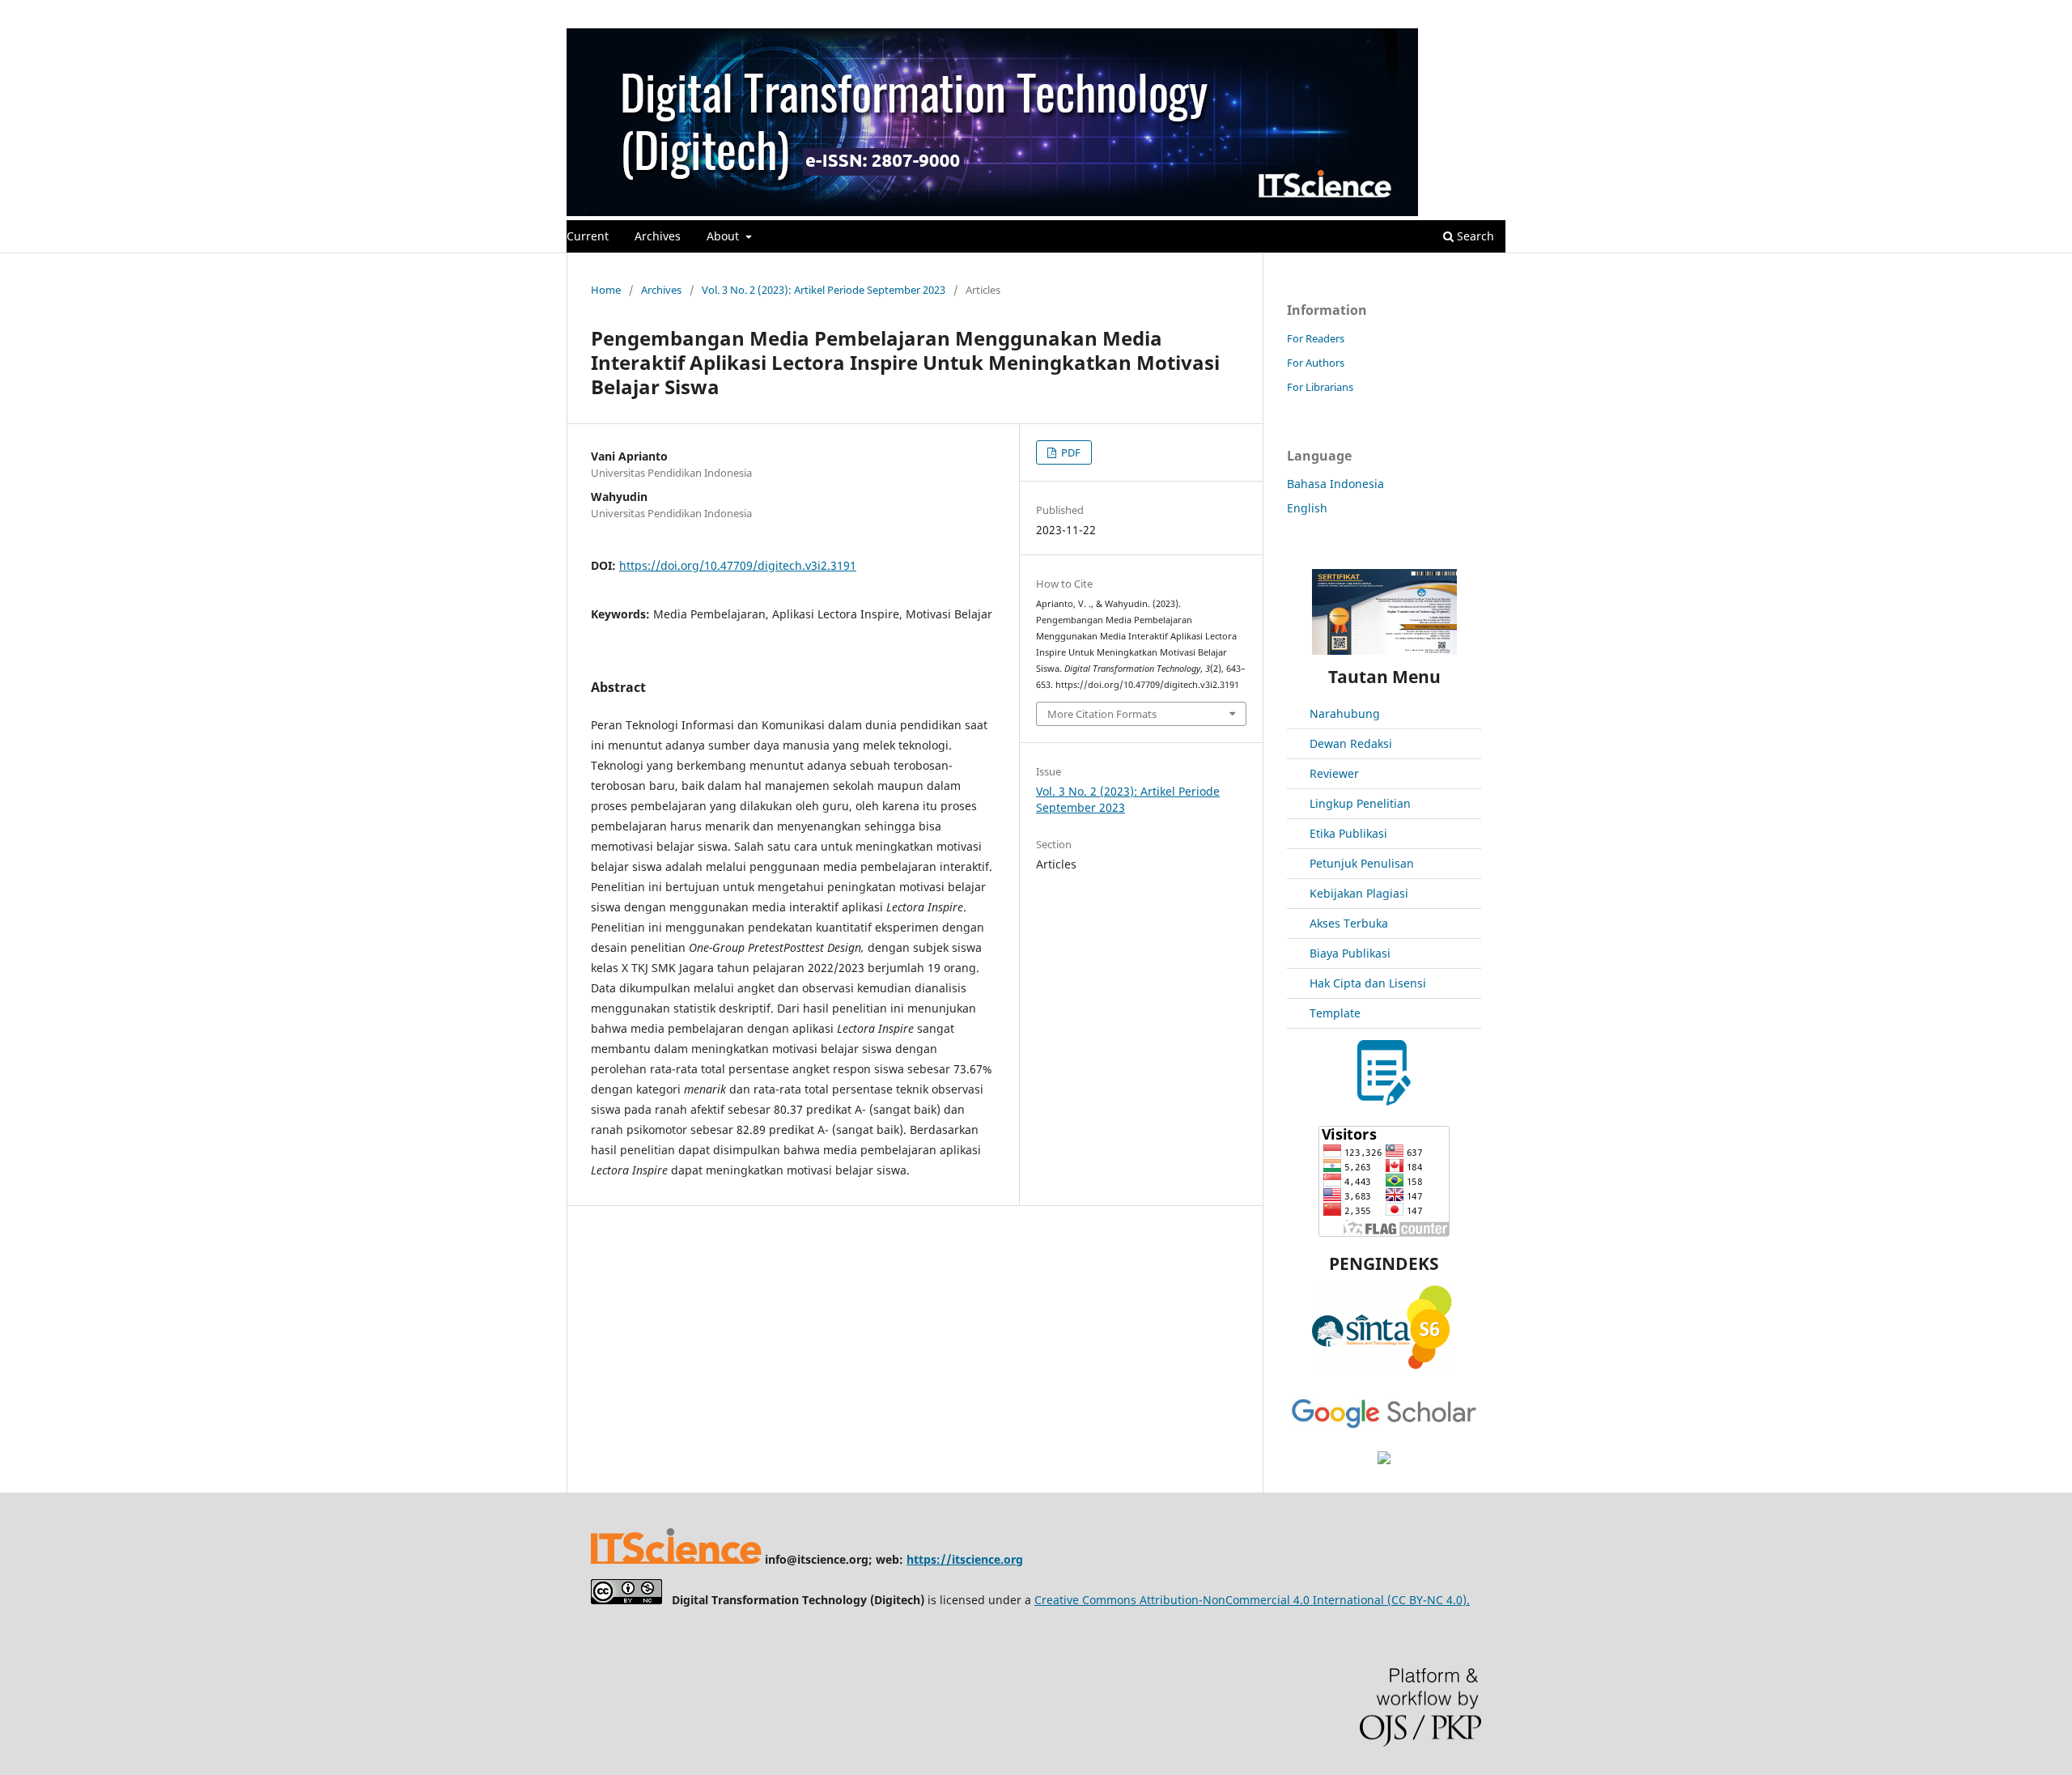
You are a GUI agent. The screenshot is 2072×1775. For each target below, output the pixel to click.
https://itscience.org (965, 1559)
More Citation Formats (1102, 714)
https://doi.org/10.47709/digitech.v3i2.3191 (738, 565)
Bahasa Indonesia (1335, 484)
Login (1492, 12)
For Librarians (1320, 387)
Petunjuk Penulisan (1362, 863)
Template (1335, 1013)
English (1307, 508)
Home (606, 290)
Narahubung (1345, 713)
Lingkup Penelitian (1360, 803)
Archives (658, 236)
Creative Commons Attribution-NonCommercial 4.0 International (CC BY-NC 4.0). (1252, 1600)
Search (1474, 236)
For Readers (1316, 338)
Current (588, 236)
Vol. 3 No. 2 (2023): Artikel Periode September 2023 (824, 290)
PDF (1070, 452)
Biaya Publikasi (1350, 953)
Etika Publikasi (1348, 833)
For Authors (1316, 363)
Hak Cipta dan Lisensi (1368, 983)
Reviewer (1334, 773)
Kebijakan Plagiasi (1359, 893)
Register (1439, 12)
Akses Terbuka (1349, 923)
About (724, 236)
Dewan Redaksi (1351, 743)
